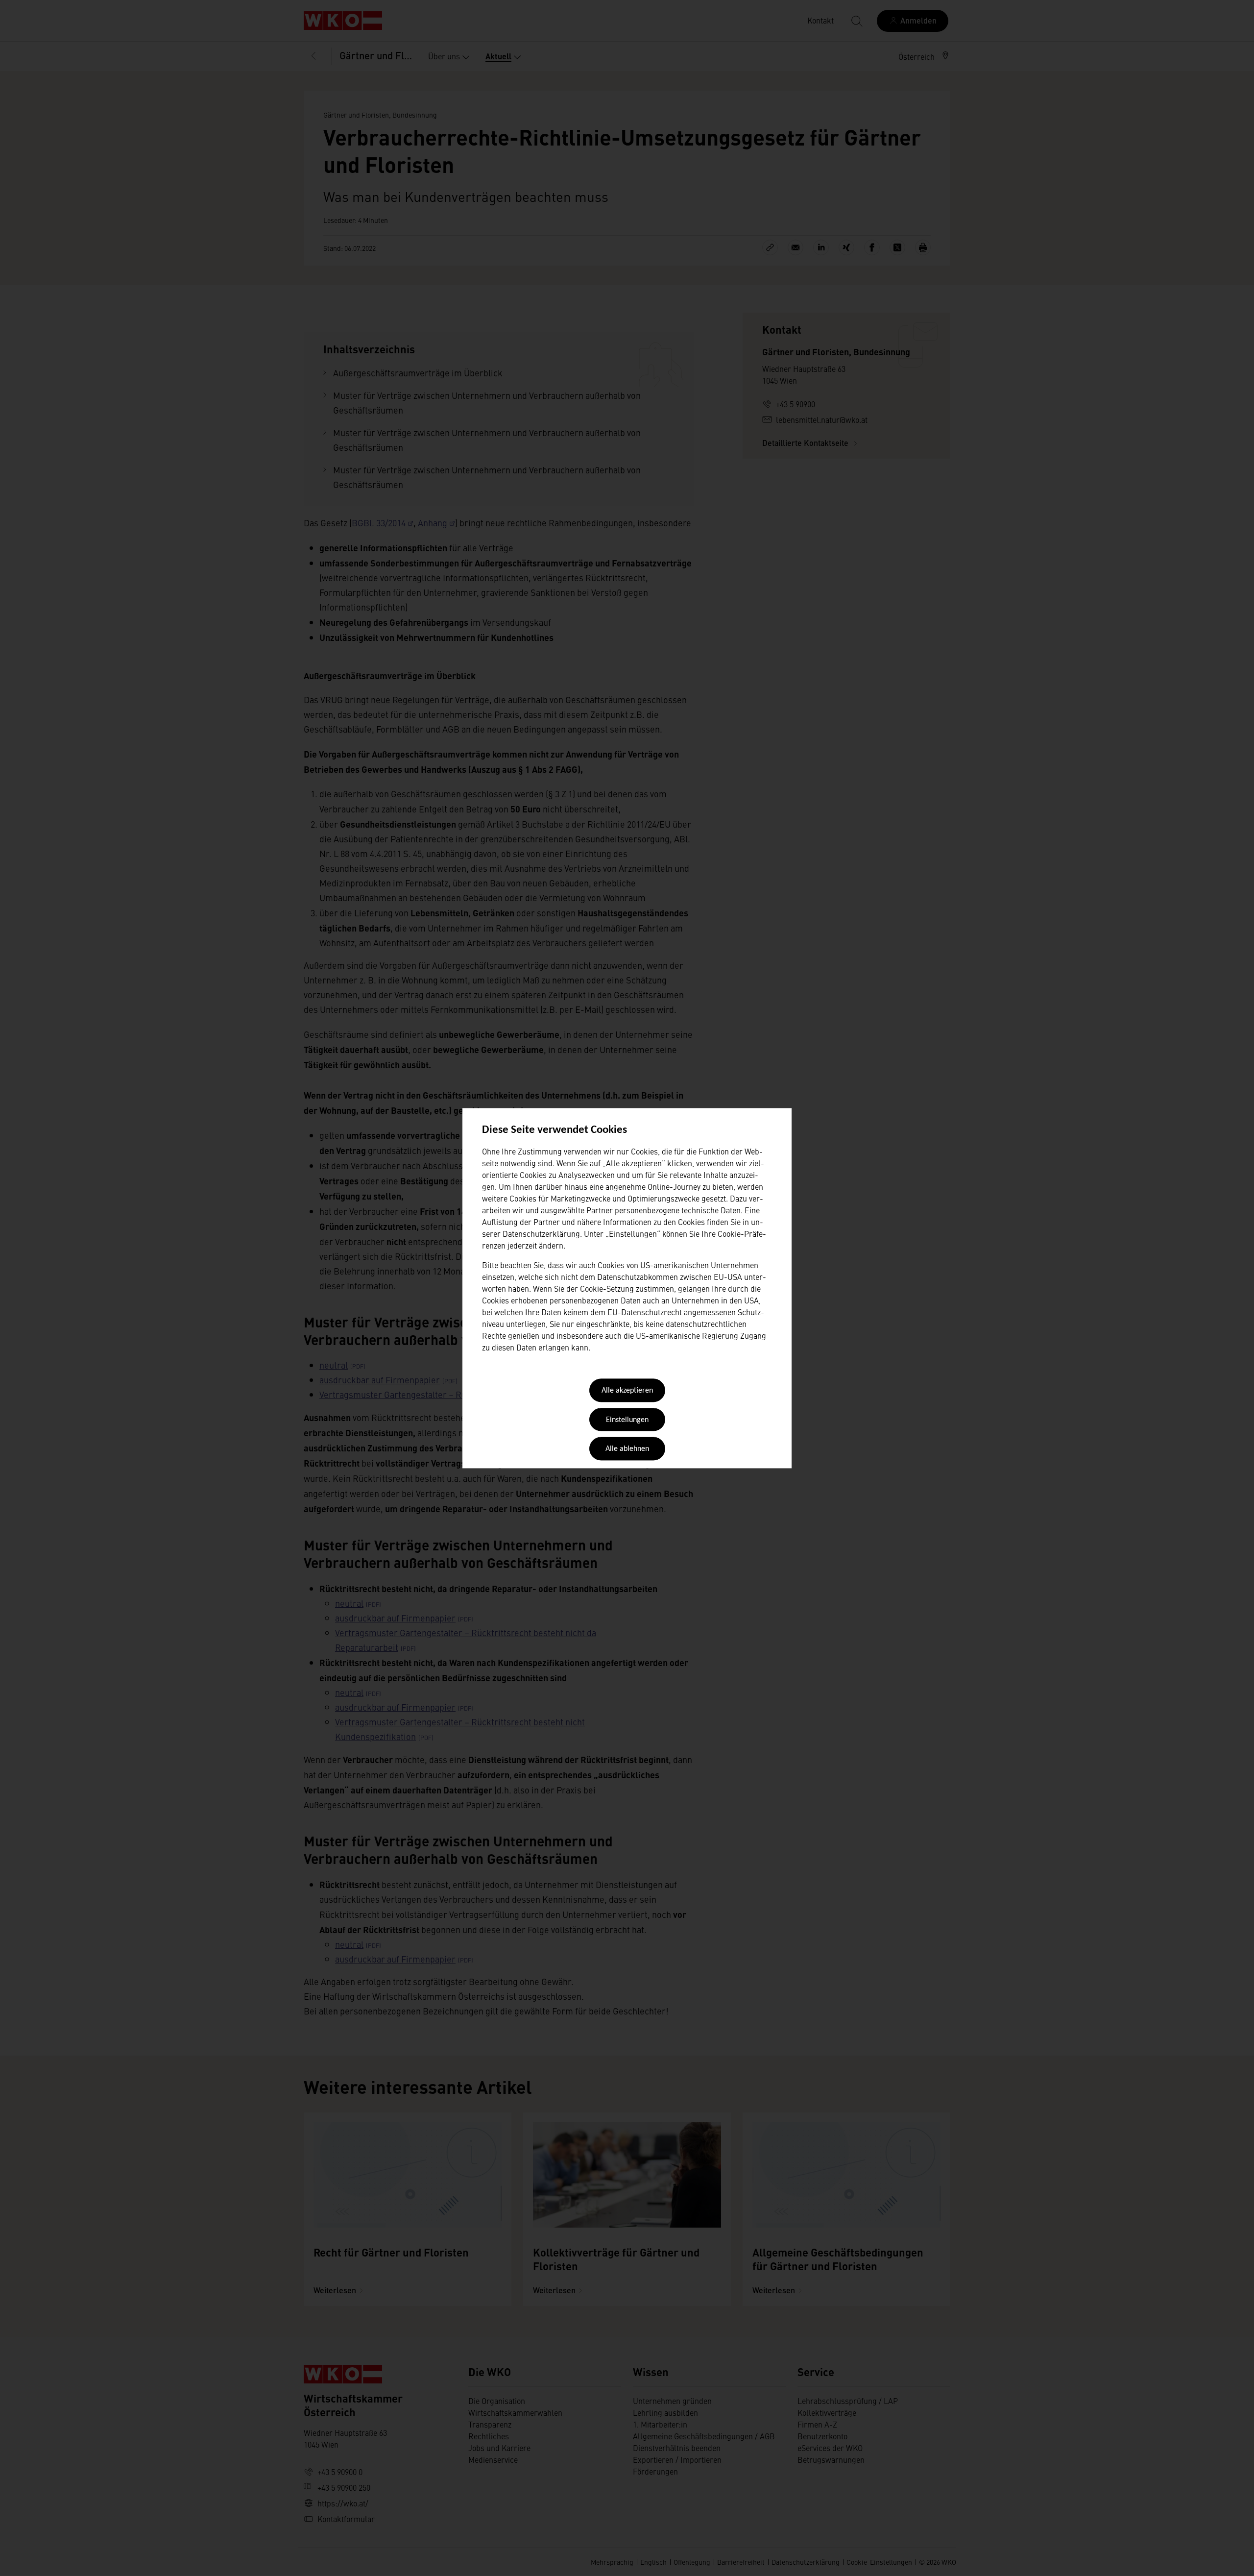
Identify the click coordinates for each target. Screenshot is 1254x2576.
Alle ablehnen (627, 1449)
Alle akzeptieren (627, 1391)
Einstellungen (627, 1420)
